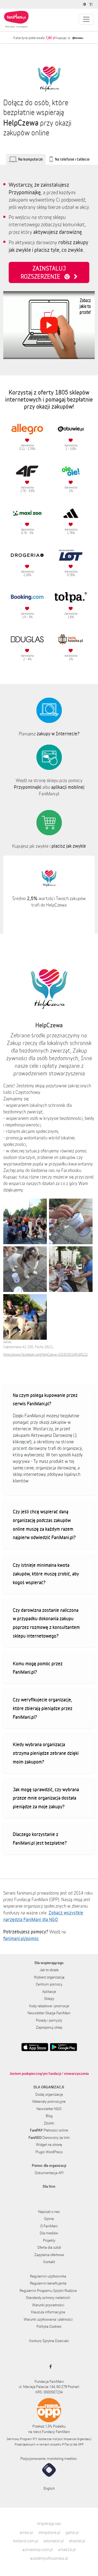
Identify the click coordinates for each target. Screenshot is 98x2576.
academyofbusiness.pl (49, 2558)
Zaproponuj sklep (49, 2027)
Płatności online (49, 2130)
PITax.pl (67, 2444)
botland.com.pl (26, 2541)
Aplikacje (49, 1991)
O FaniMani (49, 2226)
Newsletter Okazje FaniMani (49, 2013)
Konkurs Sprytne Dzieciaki (49, 2341)
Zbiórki (49, 2123)
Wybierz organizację (49, 1977)
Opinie (49, 2219)
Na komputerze (30, 159)
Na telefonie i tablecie (72, 159)
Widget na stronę (49, 2145)
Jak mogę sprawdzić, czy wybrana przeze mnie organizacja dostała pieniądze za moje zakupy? (46, 1798)
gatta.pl (72, 2532)
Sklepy (49, 1999)
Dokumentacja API (49, 2173)
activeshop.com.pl (38, 2550)
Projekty (49, 2240)
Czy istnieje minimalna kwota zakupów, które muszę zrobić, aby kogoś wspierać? (46, 1574)
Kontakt (49, 2262)
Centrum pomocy (49, 1984)
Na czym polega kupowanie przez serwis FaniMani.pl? (45, 1399)
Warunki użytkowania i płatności (48, 2319)
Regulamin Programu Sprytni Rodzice (48, 2291)
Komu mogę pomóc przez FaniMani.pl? (38, 1668)
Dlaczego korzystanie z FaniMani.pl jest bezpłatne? (40, 1838)
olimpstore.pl (49, 2532)
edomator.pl (54, 2541)
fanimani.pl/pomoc (21, 1938)
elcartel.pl (77, 2541)
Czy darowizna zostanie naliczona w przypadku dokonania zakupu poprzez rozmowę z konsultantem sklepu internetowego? (46, 1623)
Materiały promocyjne (49, 2101)
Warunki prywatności (48, 2305)
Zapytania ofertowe (49, 2255)
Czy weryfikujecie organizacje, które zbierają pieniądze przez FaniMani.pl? (43, 1708)
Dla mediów (49, 2233)
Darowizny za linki (49, 2137)
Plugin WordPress (49, 2152)
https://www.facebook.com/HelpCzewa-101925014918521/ (45, 1354)
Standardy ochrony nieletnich (48, 2298)
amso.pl (26, 2532)
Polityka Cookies (49, 2326)
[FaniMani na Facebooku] (49, 2367)
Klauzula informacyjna (48, 2312)
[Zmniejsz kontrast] (85, 4)
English (49, 2488)
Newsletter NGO (49, 2109)
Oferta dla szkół (49, 2247)
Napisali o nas (49, 2212)
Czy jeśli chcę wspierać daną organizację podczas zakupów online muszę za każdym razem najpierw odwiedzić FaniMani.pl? (44, 1524)
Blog (49, 2116)
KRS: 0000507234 (49, 2392)
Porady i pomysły (49, 2020)
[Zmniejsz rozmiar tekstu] (92, 4)
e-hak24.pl (67, 2550)
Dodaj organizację (49, 2094)
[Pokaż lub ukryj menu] (86, 19)
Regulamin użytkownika (48, 2276)
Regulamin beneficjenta (48, 2283)
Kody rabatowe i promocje (49, 2006)
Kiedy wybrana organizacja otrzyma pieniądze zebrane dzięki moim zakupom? (46, 1753)
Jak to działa (49, 1970)
